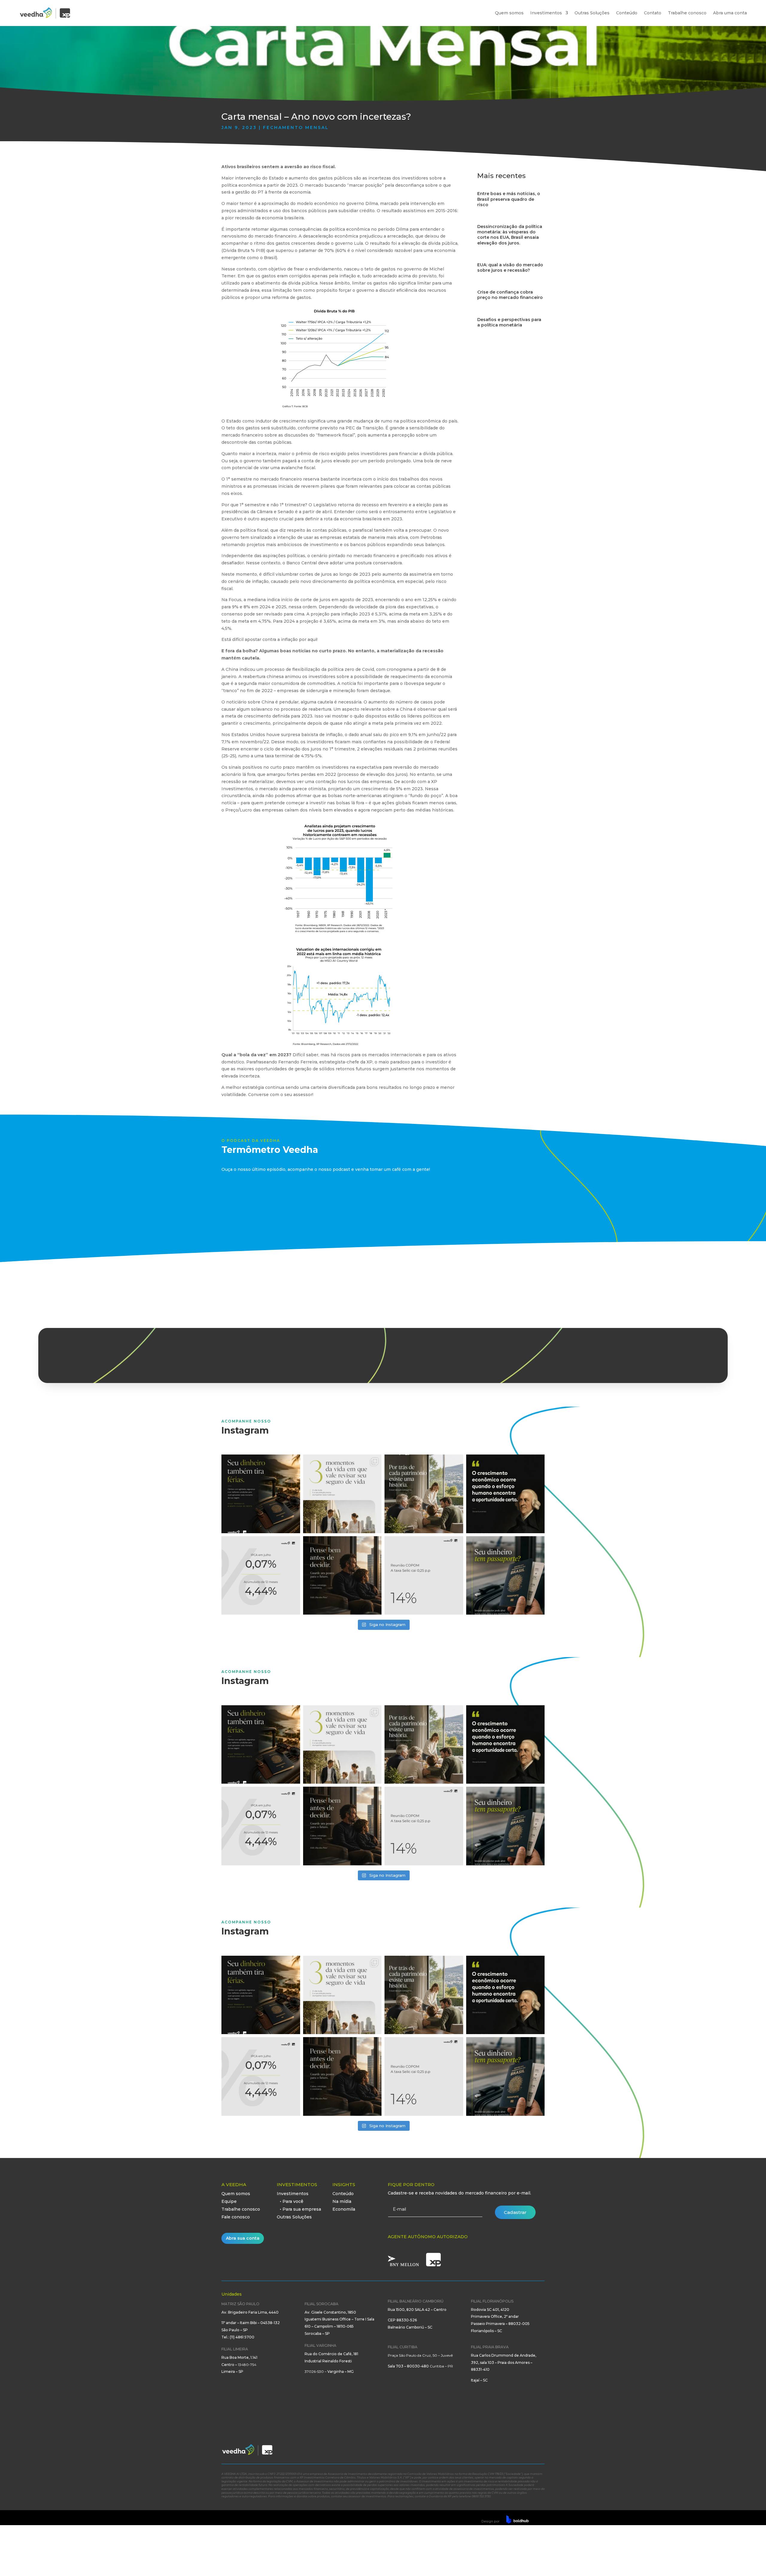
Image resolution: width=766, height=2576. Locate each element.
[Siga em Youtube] (528, 2452)
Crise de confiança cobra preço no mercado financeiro (510, 295)
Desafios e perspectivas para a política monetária (509, 322)
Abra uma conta (730, 13)
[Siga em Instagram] (516, 2452)
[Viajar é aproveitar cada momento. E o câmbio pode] (261, 1494)
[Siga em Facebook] (504, 2452)
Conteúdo (627, 13)
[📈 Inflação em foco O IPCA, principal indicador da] (261, 1576)
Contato (653, 13)
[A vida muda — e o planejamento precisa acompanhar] (342, 1494)
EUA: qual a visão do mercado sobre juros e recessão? (510, 268)
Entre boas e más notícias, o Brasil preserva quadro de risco (509, 199)
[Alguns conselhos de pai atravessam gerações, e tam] (342, 1576)
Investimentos (546, 13)
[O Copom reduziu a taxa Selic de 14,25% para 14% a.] (424, 1576)
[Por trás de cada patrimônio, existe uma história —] (424, 1494)
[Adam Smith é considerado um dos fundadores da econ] (506, 1494)
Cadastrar (515, 2212)
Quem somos (509, 13)
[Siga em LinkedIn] (492, 2452)
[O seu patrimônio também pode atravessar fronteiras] (506, 1576)
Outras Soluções (592, 13)
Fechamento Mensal (296, 127)
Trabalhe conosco (687, 13)
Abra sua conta (243, 2238)
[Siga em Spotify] (540, 2452)
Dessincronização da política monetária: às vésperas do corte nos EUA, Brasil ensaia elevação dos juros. (510, 235)
